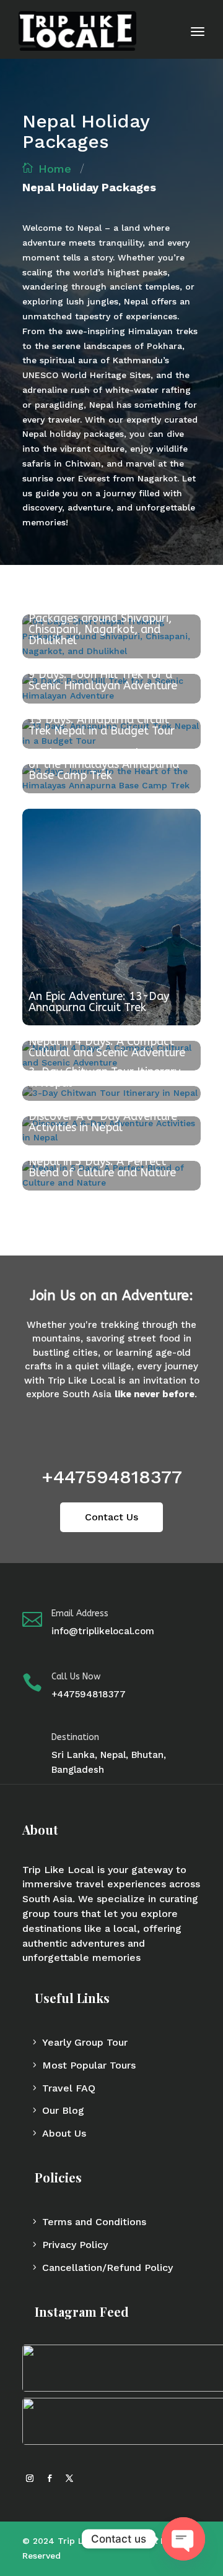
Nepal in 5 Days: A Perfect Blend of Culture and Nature (102, 1167)
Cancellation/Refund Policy (107, 2268)
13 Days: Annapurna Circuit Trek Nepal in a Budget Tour (102, 725)
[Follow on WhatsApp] (89, 2478)
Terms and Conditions (94, 2222)
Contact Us (111, 1517)
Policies (58, 2177)
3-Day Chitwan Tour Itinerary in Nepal (104, 1077)
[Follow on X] (69, 2478)
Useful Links (72, 1998)
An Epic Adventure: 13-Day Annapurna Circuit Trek (99, 1002)
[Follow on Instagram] (30, 2478)
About (40, 1829)
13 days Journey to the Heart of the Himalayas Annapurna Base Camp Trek (105, 764)
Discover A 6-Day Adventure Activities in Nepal (103, 1122)
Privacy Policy (75, 2245)
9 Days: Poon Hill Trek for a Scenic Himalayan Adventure (103, 680)
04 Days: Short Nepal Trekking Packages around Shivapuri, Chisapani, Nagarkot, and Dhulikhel (107, 624)
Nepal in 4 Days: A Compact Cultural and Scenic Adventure (107, 1047)
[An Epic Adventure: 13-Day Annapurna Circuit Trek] (111, 917)
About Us (64, 2133)
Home (55, 169)
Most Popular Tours (89, 2065)
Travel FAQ (69, 2088)
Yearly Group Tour (85, 2042)
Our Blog (63, 2110)
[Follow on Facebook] (50, 2478)
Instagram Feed (82, 2311)
